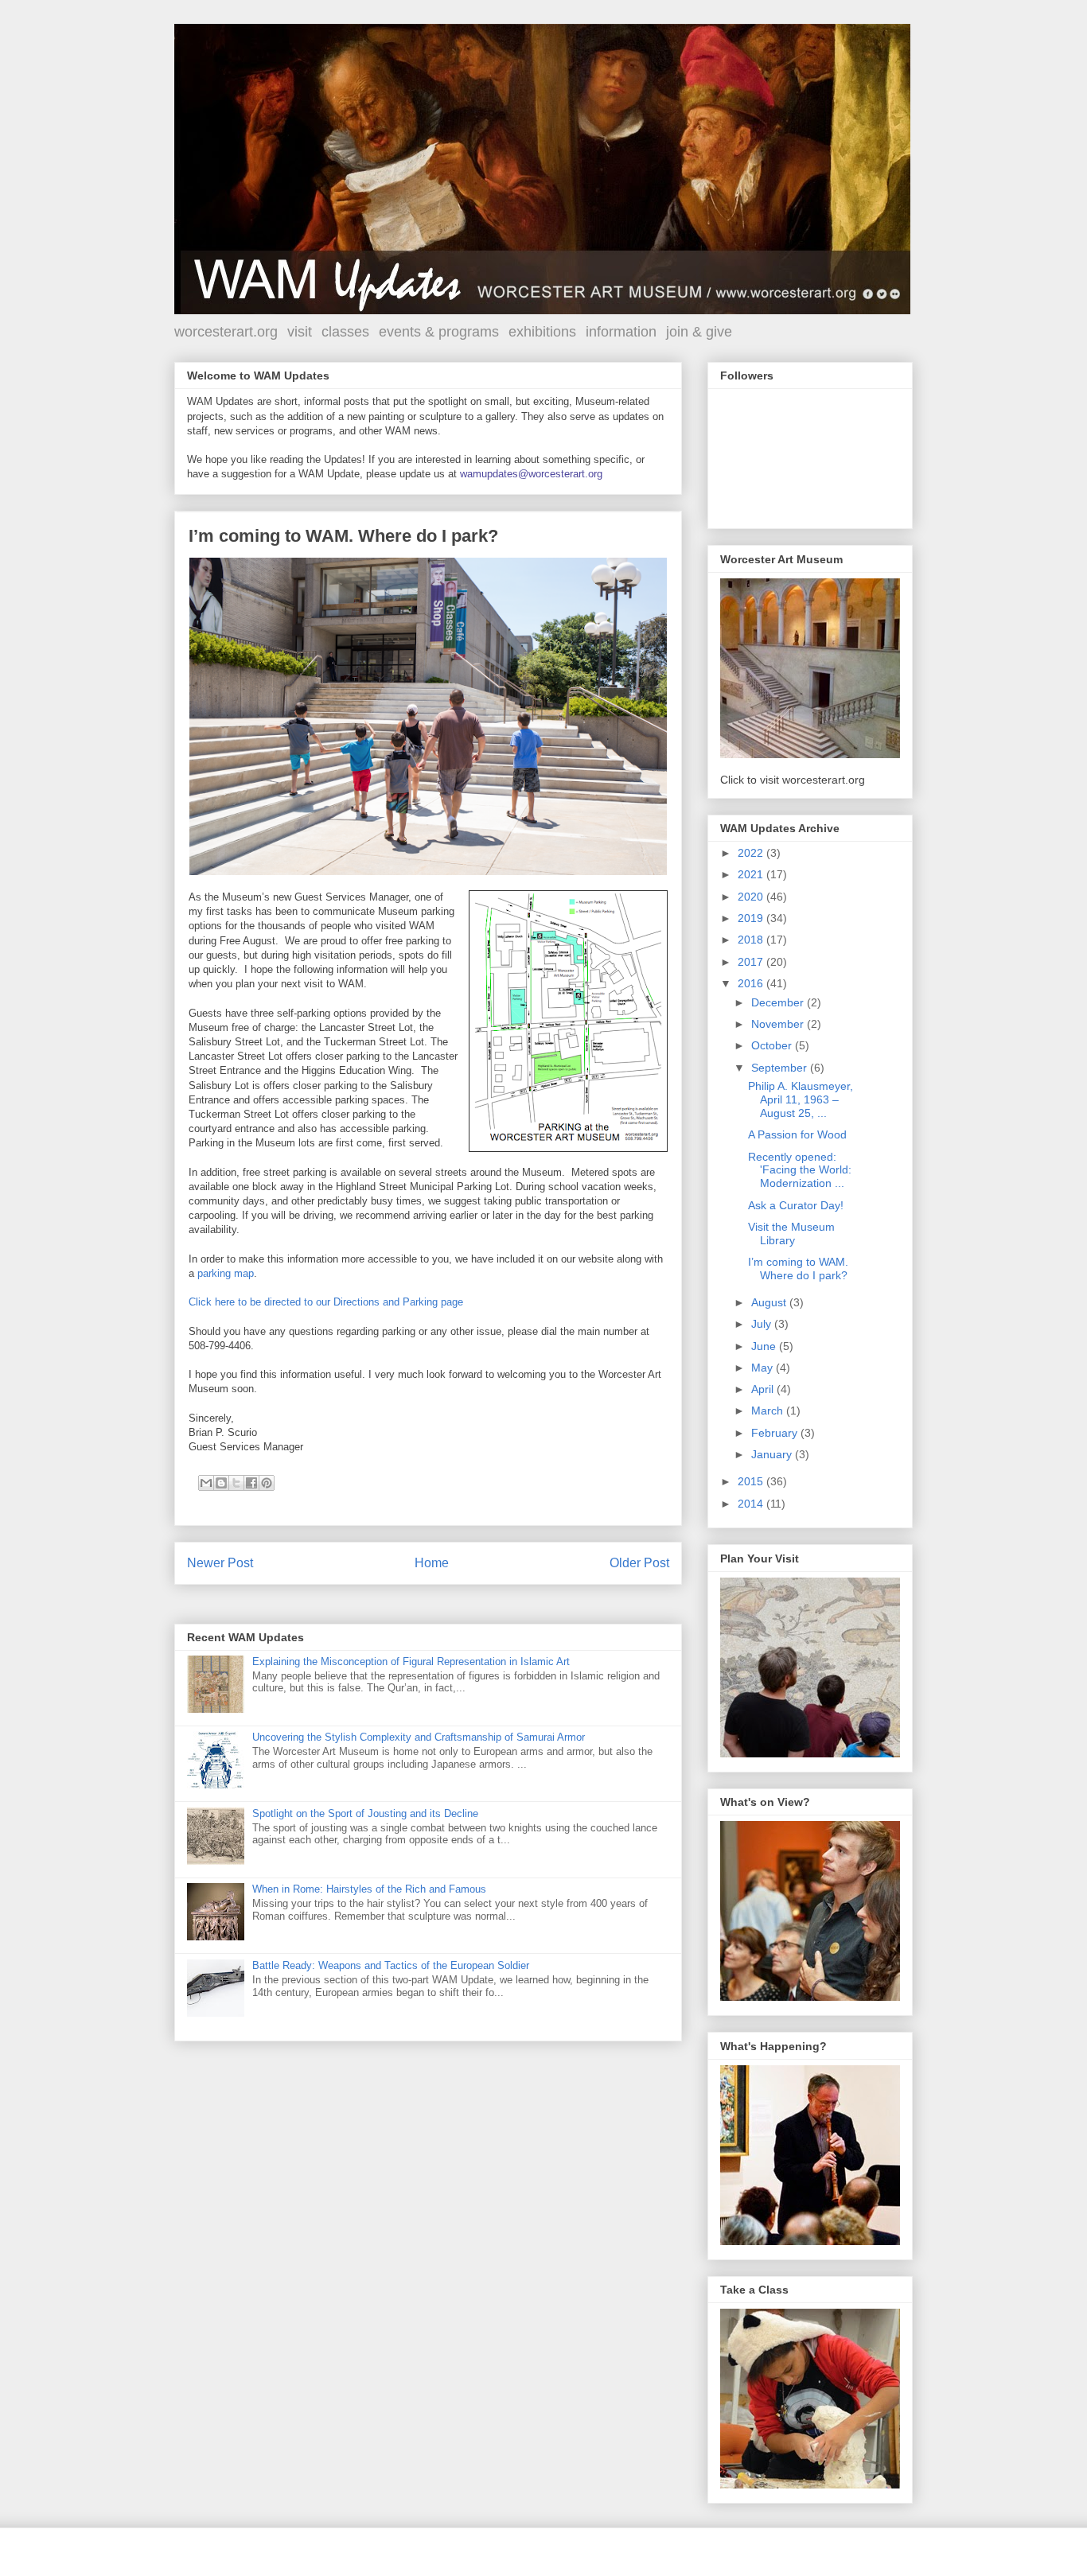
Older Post (639, 1563)
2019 (752, 918)
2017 (752, 962)
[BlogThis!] (221, 1483)
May (764, 1368)
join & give (699, 332)
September (781, 1068)
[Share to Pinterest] (267, 1483)
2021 (752, 874)
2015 (752, 1481)
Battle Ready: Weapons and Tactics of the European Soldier (391, 1965)
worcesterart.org (226, 332)
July (763, 1324)
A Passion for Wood (797, 1134)
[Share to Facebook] (251, 1483)
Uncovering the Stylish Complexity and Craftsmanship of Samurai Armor (419, 1737)
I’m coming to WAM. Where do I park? (798, 1269)
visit (300, 332)
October (773, 1045)
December (779, 1002)
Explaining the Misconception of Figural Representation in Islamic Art (411, 1662)
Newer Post (220, 1563)
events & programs (439, 332)
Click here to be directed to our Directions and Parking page (326, 1302)
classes (345, 332)
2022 (752, 853)
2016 (752, 983)
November (779, 1024)
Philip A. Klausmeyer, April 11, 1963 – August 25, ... (801, 1099)
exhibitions (542, 332)
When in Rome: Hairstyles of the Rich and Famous (369, 1889)
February (776, 1433)
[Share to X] (236, 1483)
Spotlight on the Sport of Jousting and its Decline (365, 1813)
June (765, 1346)
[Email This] (206, 1483)
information (621, 332)
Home (432, 1563)
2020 (752, 897)
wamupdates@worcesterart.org (531, 474)
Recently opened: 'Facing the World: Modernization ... (800, 1170)
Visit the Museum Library (791, 1234)
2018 (752, 940)
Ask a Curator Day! (796, 1205)
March (769, 1411)
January (773, 1454)
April (764, 1389)
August (770, 1302)
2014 (752, 1504)
